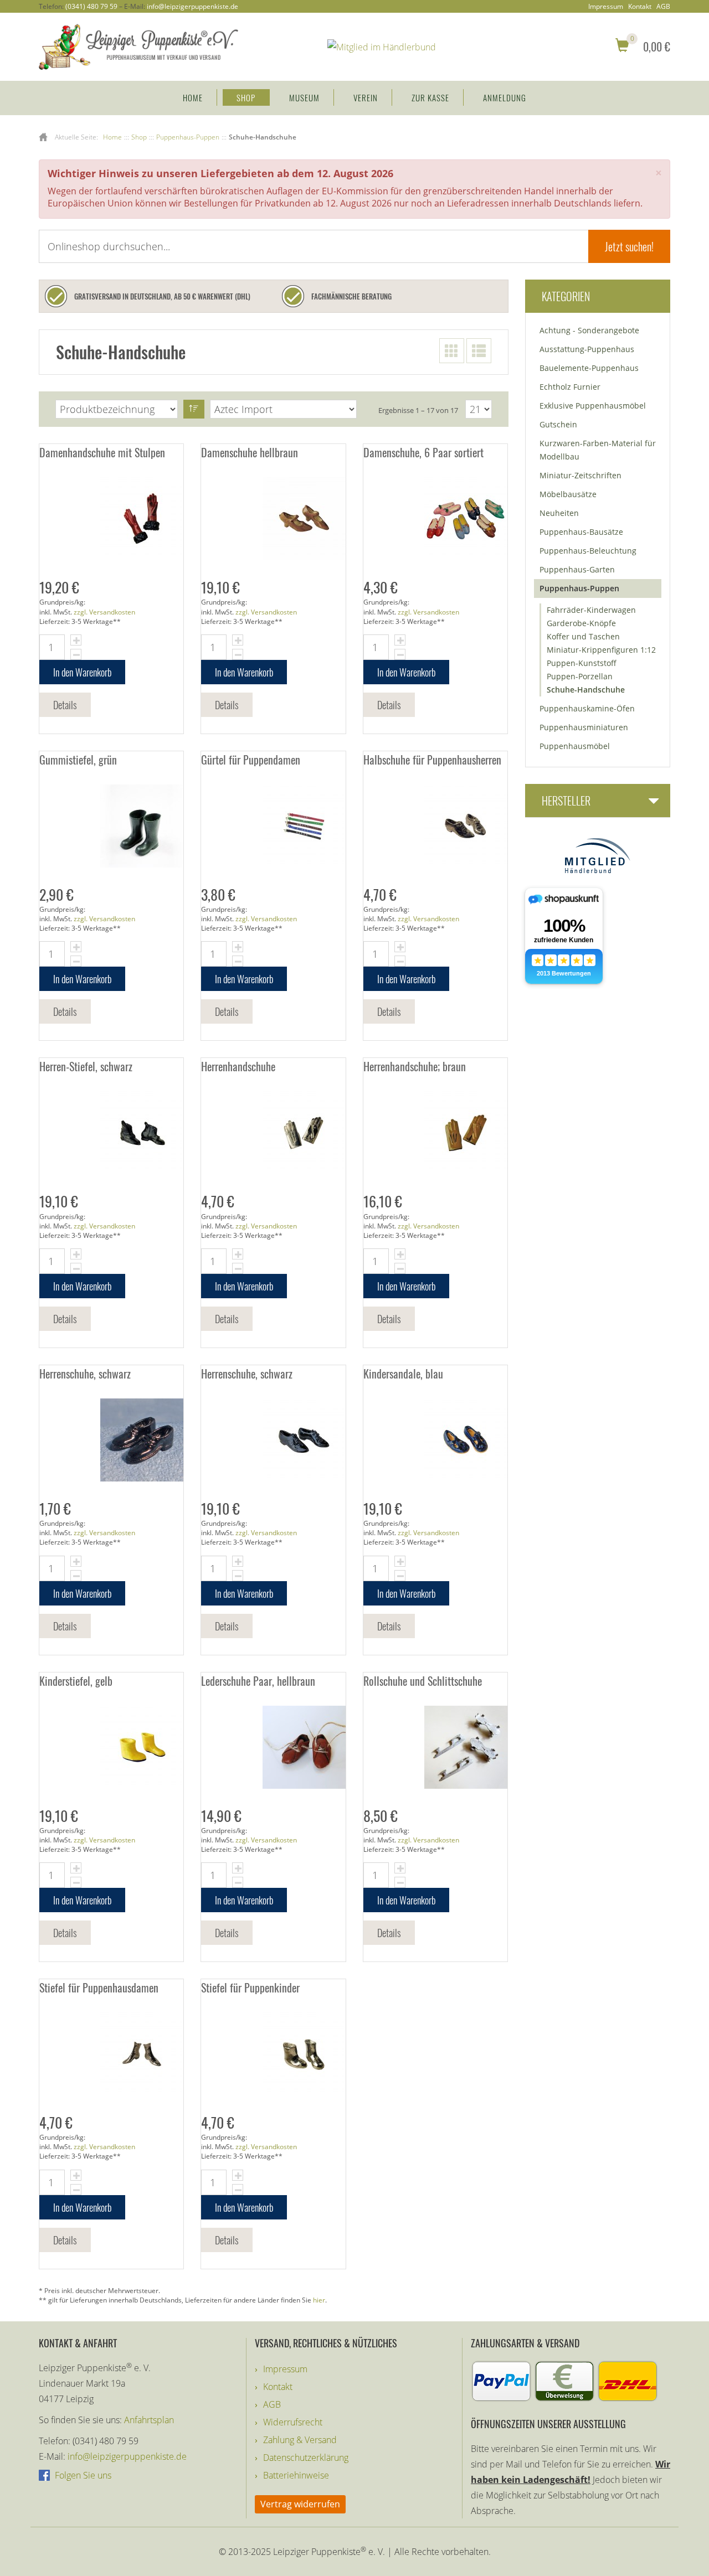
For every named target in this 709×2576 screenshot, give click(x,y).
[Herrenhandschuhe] (273, 1133)
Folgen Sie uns (82, 2475)
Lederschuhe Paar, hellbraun (258, 1681)
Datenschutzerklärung (306, 2458)
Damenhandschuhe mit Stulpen (102, 452)
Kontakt (640, 7)
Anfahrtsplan (149, 2420)
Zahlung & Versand (300, 2440)
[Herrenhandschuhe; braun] (435, 1133)
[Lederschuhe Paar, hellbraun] (273, 1747)
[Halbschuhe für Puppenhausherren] (435, 826)
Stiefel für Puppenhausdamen (99, 1988)
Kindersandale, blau (403, 1374)
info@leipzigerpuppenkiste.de (192, 6)
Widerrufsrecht (293, 2422)
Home (193, 97)
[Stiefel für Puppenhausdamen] (111, 2054)
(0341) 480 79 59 (91, 6)
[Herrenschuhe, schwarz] (111, 1440)
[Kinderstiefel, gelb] (111, 1747)
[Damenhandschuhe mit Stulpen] (111, 519)
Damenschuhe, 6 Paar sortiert (423, 452)
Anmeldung (505, 97)
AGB (663, 7)
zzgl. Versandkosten (104, 612)
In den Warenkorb (82, 672)
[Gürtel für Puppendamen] (273, 826)
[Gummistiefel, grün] (111, 826)
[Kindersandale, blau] (435, 1440)
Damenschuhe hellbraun (250, 452)
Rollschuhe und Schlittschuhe (423, 1681)
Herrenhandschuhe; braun (415, 1066)
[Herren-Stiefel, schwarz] (111, 1133)
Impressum (606, 7)
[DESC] (194, 409)
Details (65, 705)
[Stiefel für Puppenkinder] (273, 2054)
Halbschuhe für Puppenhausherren (432, 760)
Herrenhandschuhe (238, 1066)
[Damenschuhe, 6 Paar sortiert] (435, 519)
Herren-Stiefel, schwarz (86, 1066)
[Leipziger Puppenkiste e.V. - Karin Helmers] (138, 46)
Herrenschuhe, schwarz (85, 1374)
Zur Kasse (430, 97)
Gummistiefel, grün (78, 760)
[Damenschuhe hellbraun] (273, 519)
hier (319, 2300)
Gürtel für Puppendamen (251, 760)
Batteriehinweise (296, 2475)
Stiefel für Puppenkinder (250, 1988)
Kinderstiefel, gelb (76, 1681)
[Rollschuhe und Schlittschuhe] (435, 1747)
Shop (246, 97)
